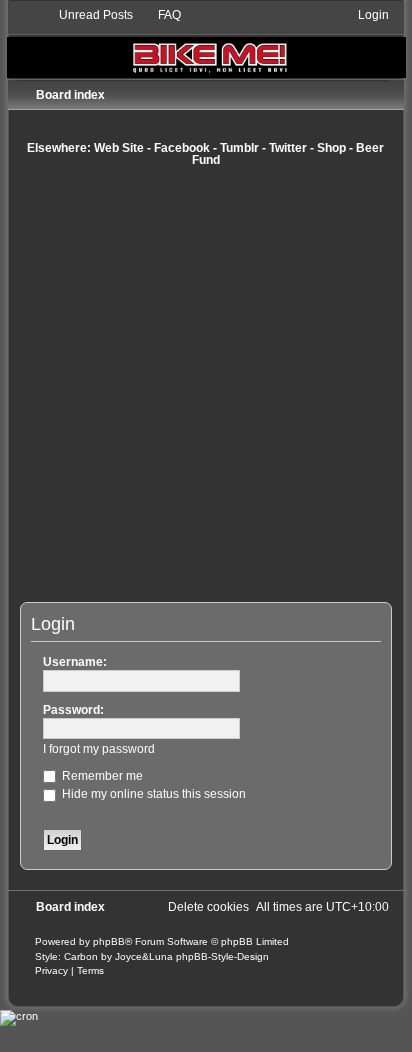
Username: (75, 662)
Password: (73, 710)
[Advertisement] (206, 384)
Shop (331, 148)
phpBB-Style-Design (222, 956)
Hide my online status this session (152, 794)
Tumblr (239, 148)
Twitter (288, 148)
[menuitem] (87, 15)
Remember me (101, 776)
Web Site (119, 148)
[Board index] (206, 42)
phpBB (109, 941)
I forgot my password (99, 749)
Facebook (182, 148)
